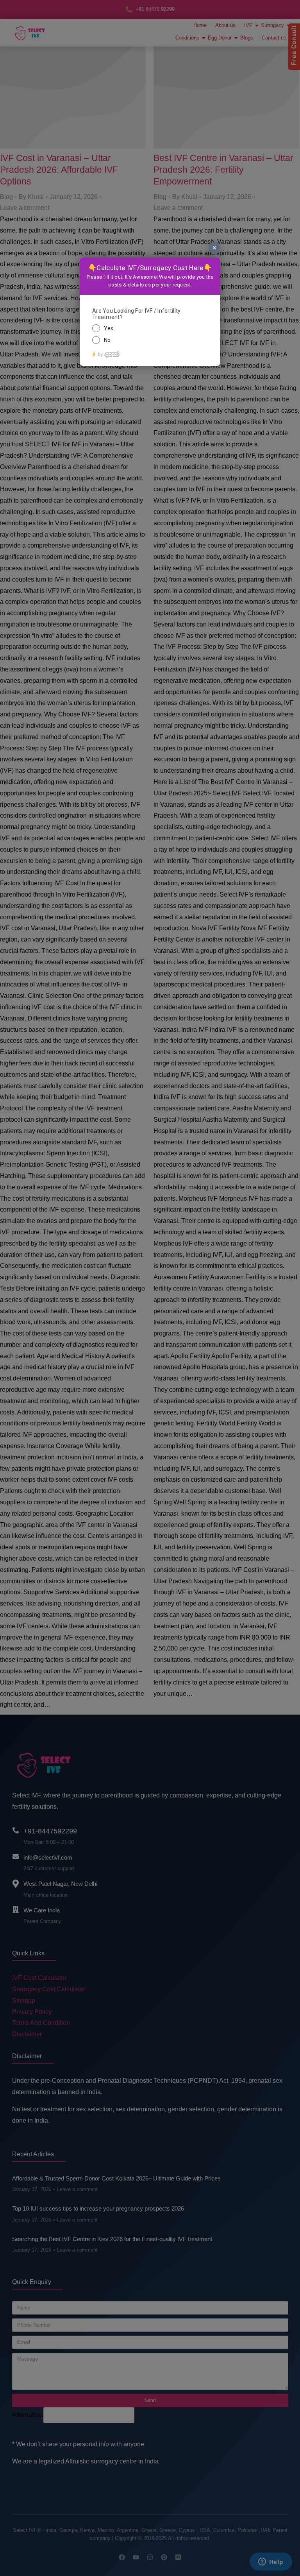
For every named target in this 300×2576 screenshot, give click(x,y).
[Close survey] (214, 248)
